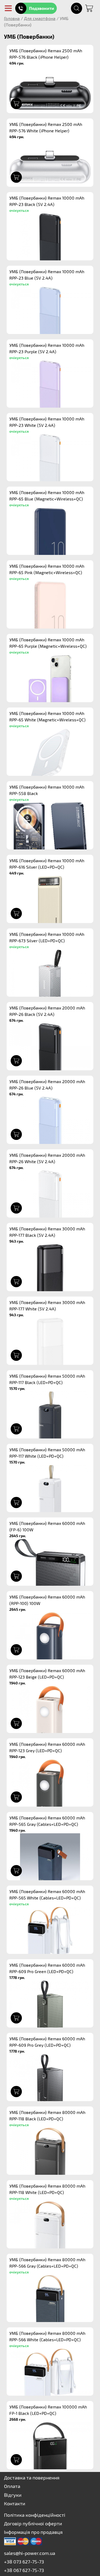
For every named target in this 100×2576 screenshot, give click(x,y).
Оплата (12, 2486)
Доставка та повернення (32, 2478)
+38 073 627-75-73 (24, 2562)
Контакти (15, 2503)
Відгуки (13, 2495)
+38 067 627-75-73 (24, 2570)
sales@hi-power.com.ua (30, 2553)
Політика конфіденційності (35, 2515)
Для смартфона (40, 18)
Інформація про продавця (33, 2532)
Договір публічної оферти (33, 2523)
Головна (12, 18)
